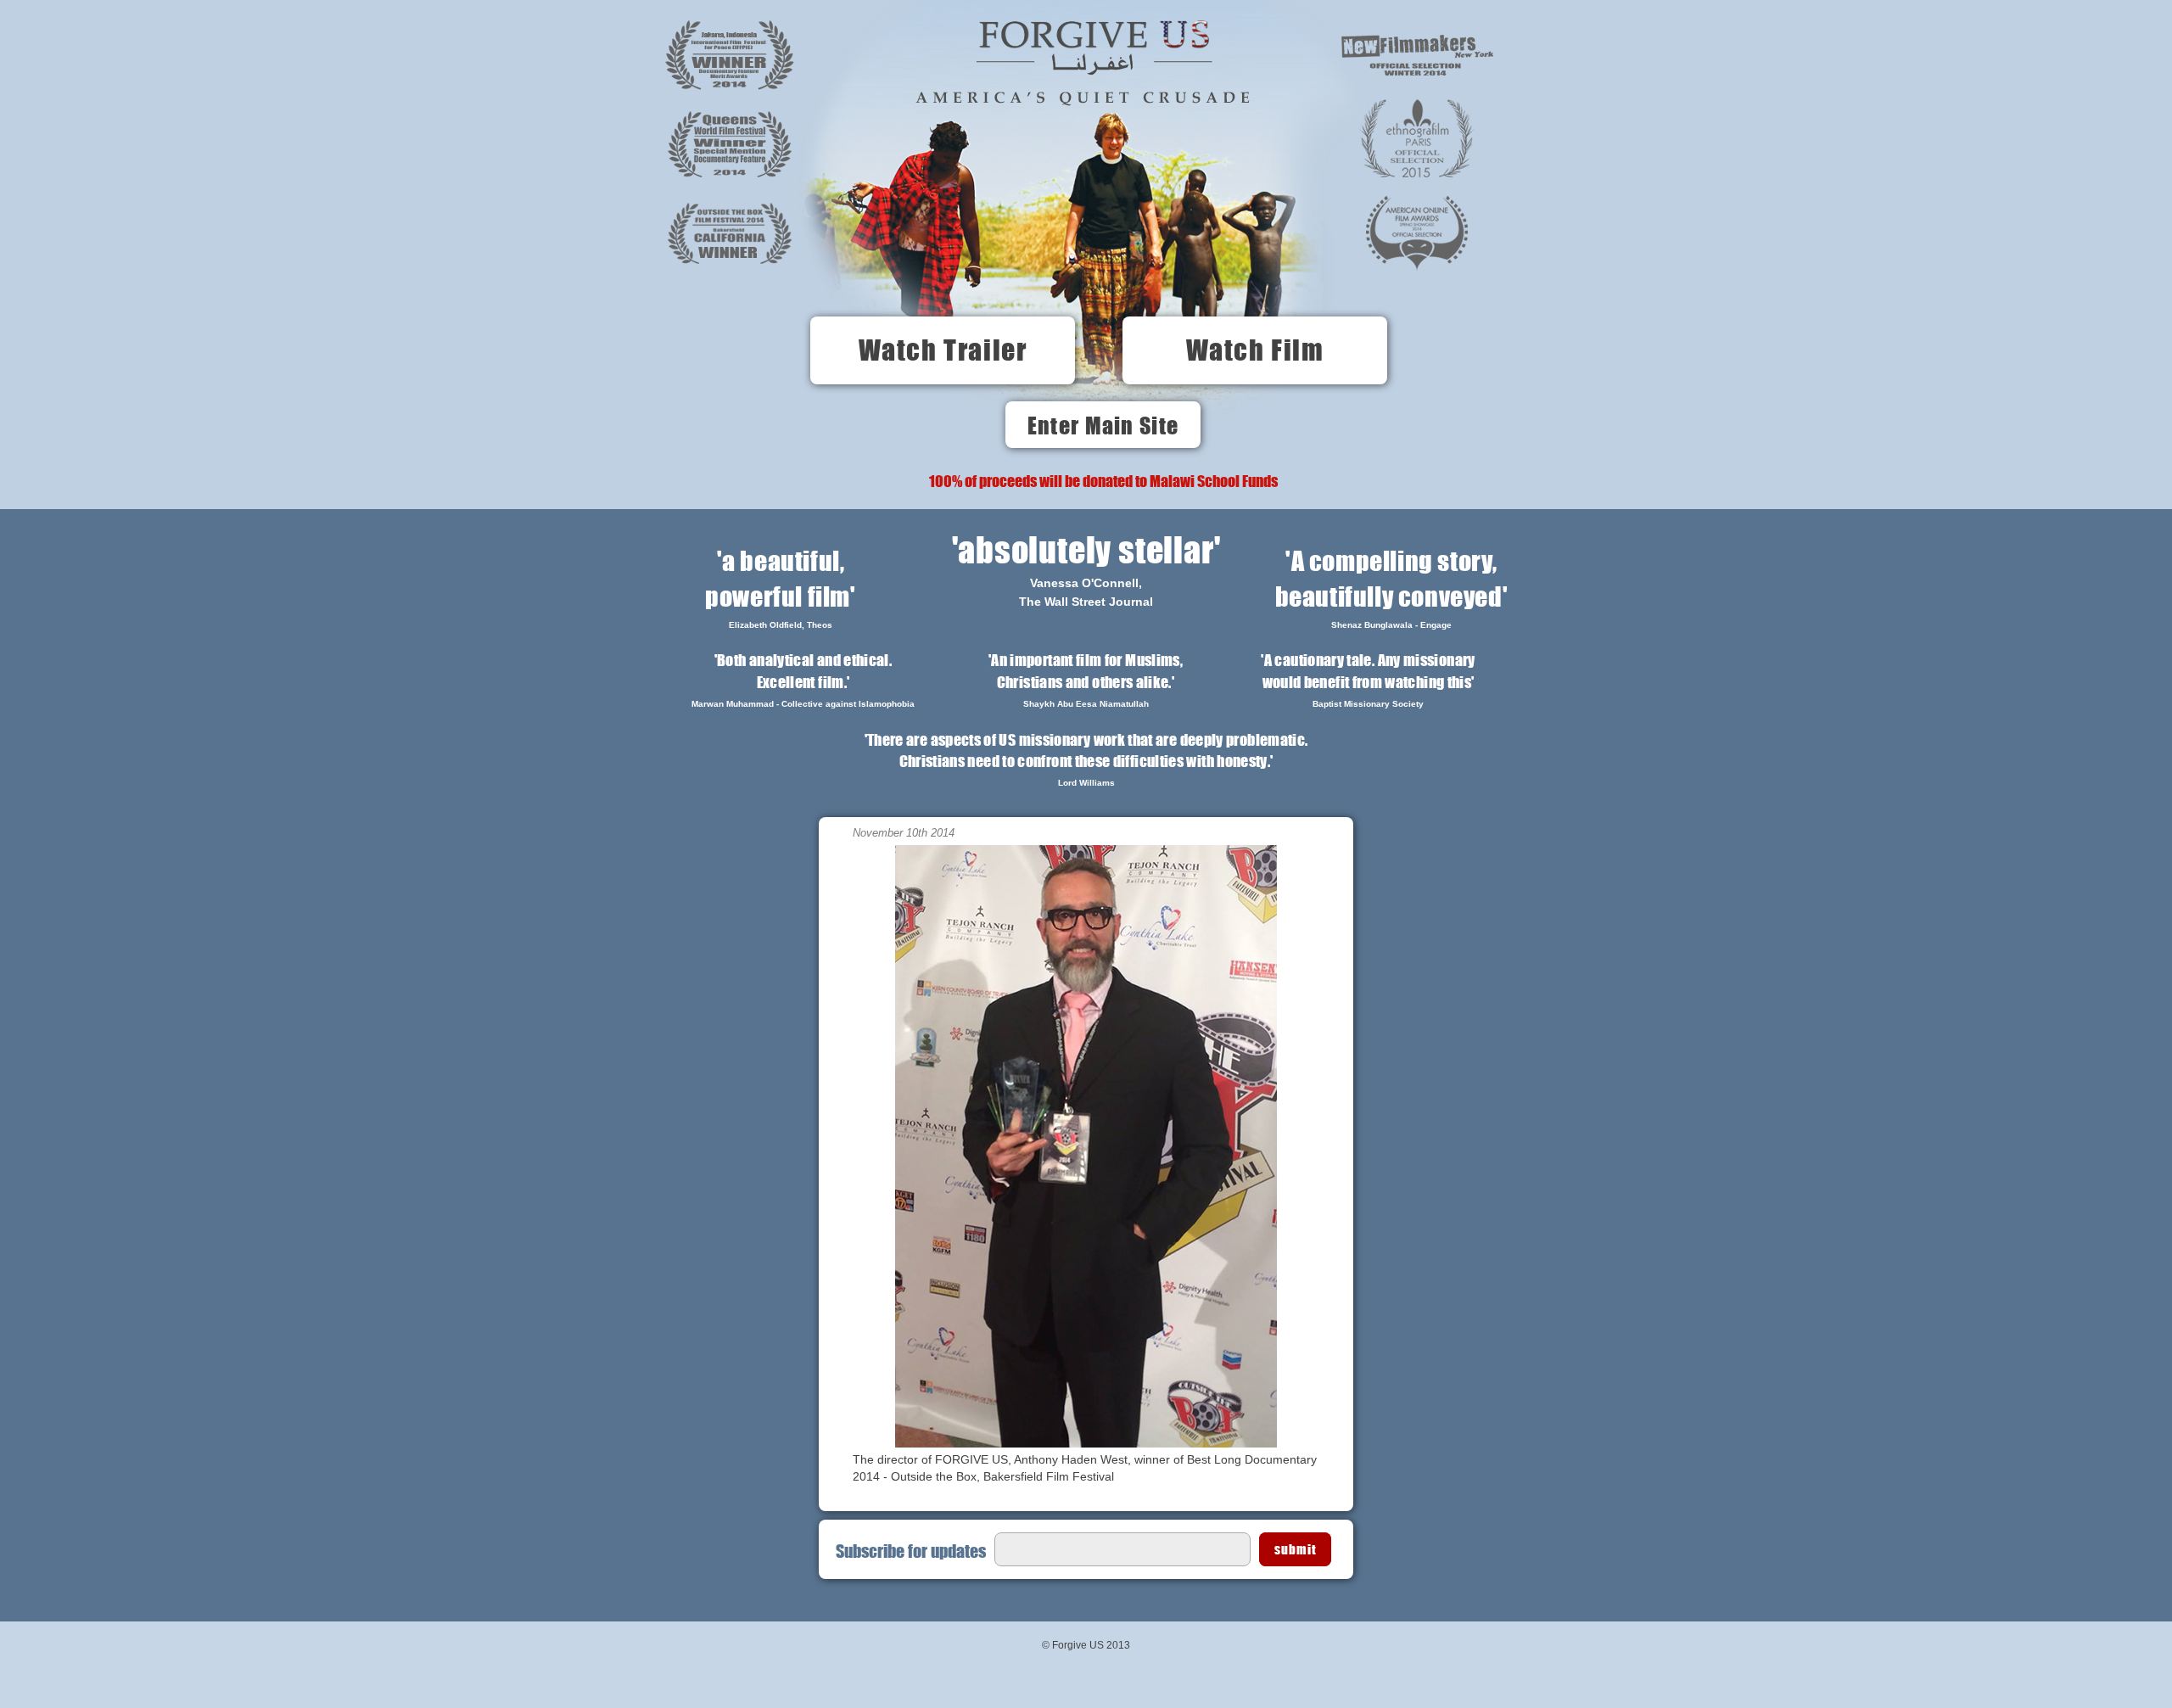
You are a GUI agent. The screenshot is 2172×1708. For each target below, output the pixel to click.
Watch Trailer (943, 350)
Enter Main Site (1103, 425)
